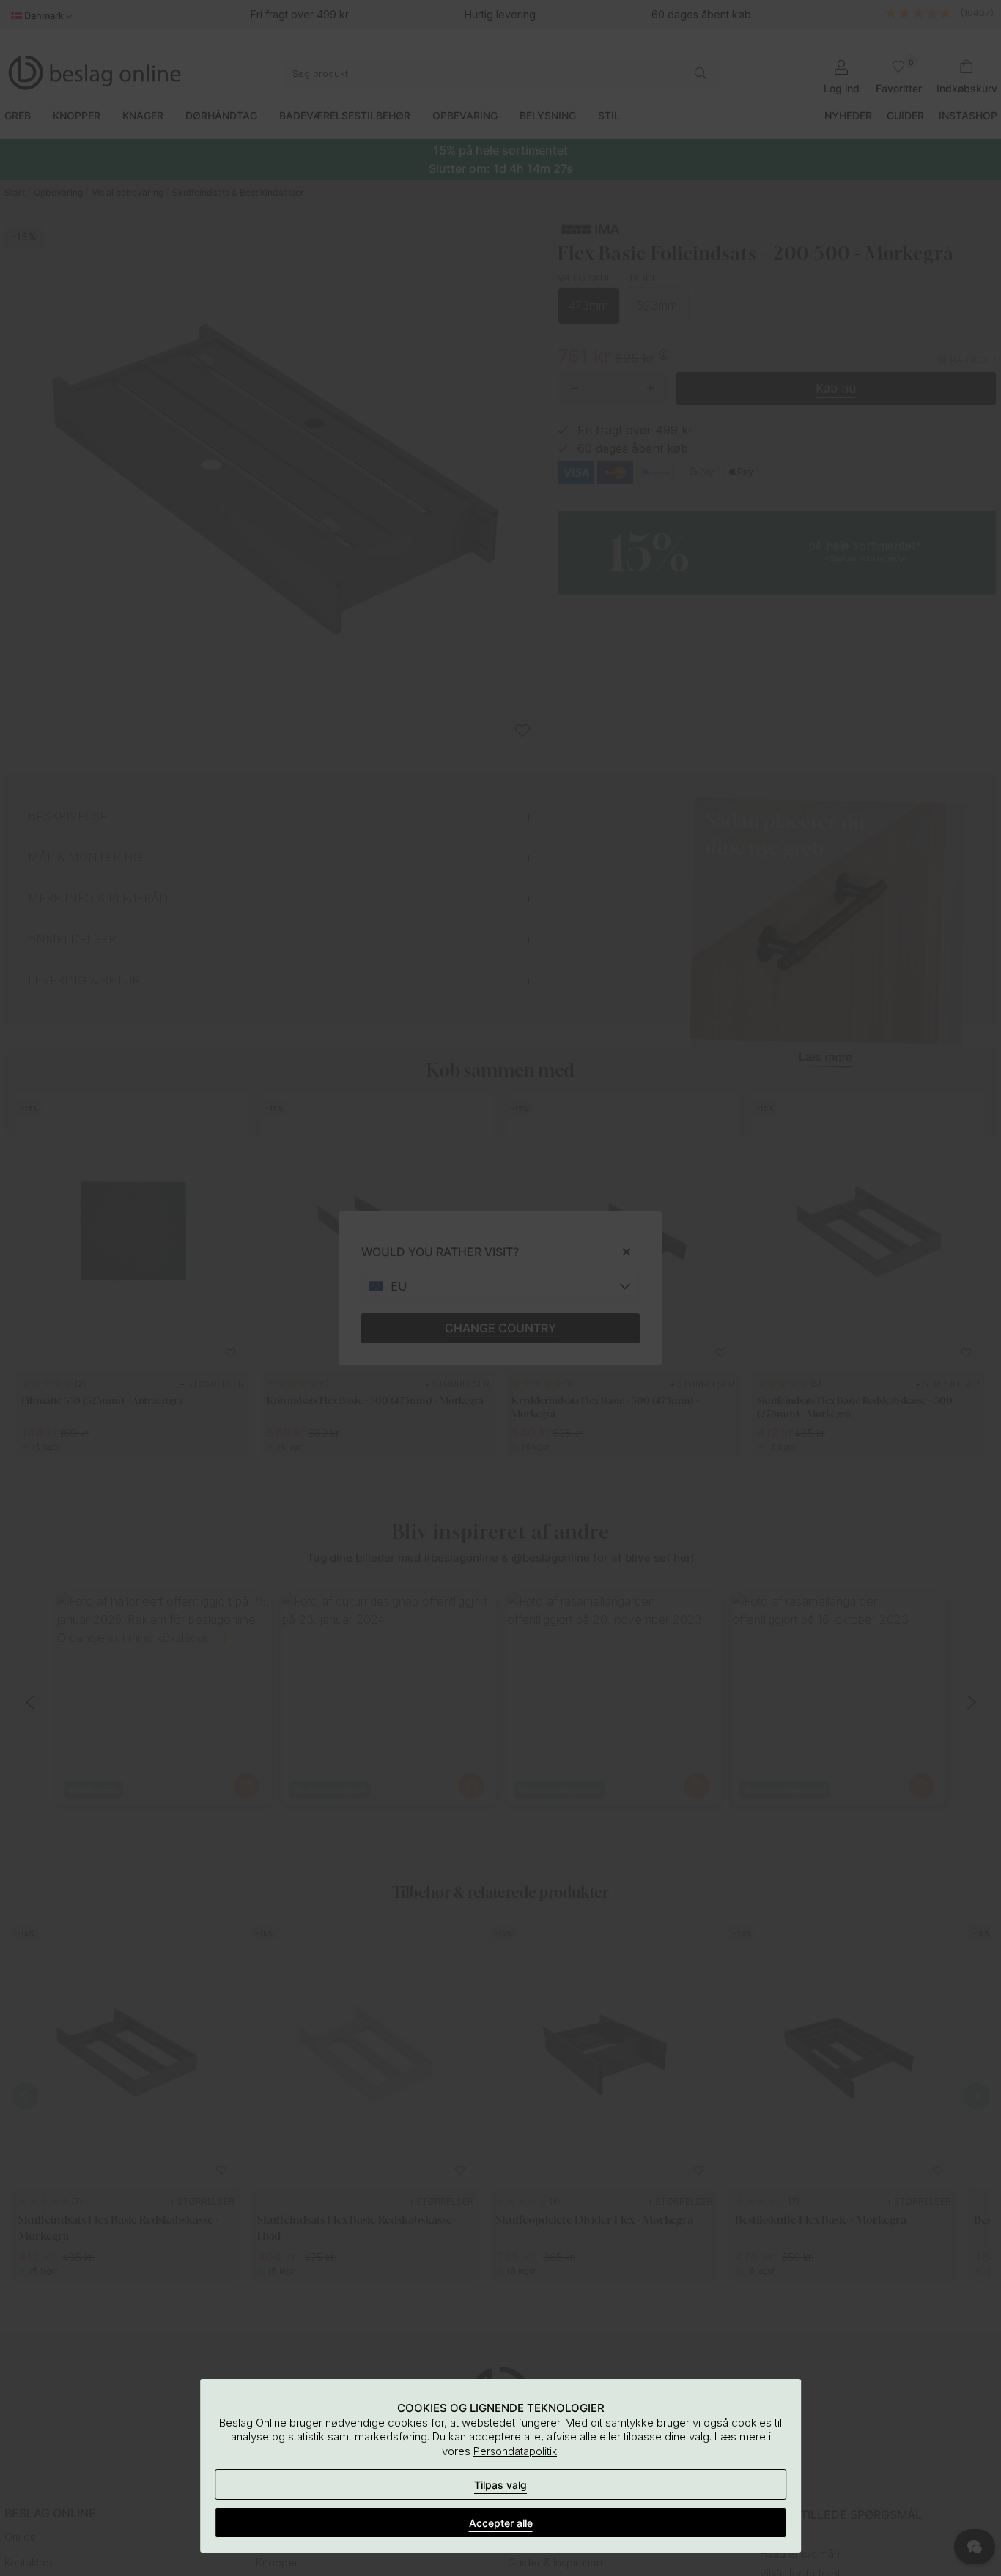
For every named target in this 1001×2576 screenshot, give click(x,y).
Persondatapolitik (515, 2451)
